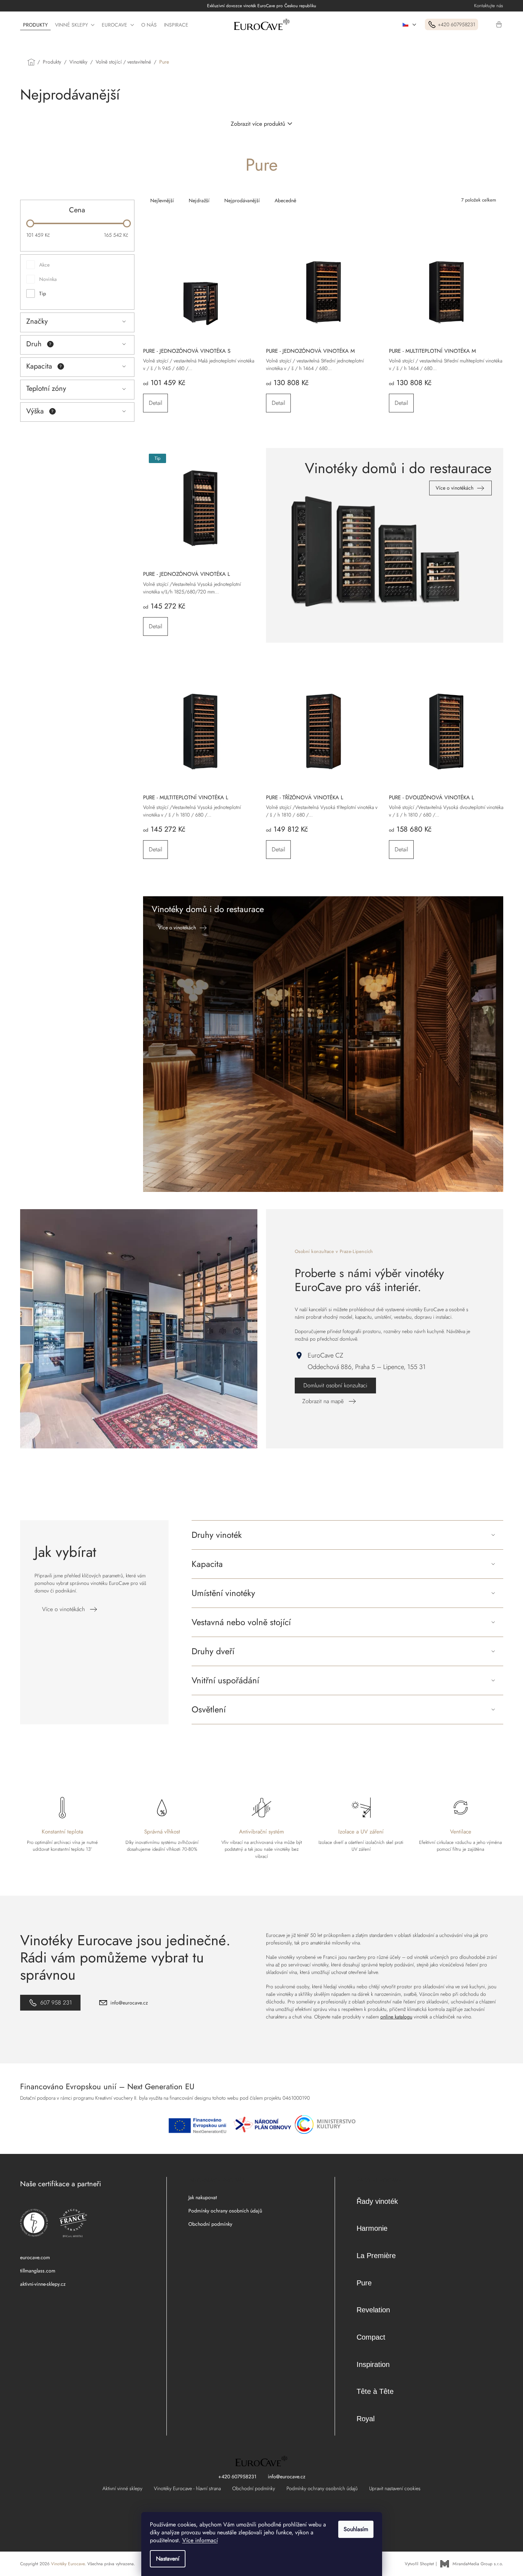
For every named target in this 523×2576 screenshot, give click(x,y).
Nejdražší (199, 200)
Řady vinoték (377, 2201)
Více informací (200, 2540)
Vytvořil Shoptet (419, 2564)
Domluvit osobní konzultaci (335, 1385)
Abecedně (285, 200)
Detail (155, 403)
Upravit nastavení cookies (395, 2488)
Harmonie (372, 2228)
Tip (43, 293)
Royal (366, 2419)
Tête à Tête (375, 2391)
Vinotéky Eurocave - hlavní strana (187, 2488)
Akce (44, 265)
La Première (376, 2256)
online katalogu (396, 2017)
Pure (364, 2283)
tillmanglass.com (38, 2271)
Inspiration (373, 2364)
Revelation (373, 2310)
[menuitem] (35, 25)
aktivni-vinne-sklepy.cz (43, 2284)
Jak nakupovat (203, 2197)
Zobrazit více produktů (258, 124)
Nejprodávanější (242, 200)
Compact (371, 2337)
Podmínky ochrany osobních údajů (225, 2211)
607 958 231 (56, 2002)
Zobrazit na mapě (323, 1401)
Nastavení (168, 2559)
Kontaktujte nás (488, 6)
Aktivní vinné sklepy (122, 2488)
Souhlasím (356, 2529)
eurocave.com (35, 2257)
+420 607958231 (237, 2476)
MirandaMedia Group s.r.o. (478, 2564)
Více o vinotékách (63, 1609)
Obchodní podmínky (210, 2224)
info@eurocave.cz (129, 2003)
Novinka (48, 279)
